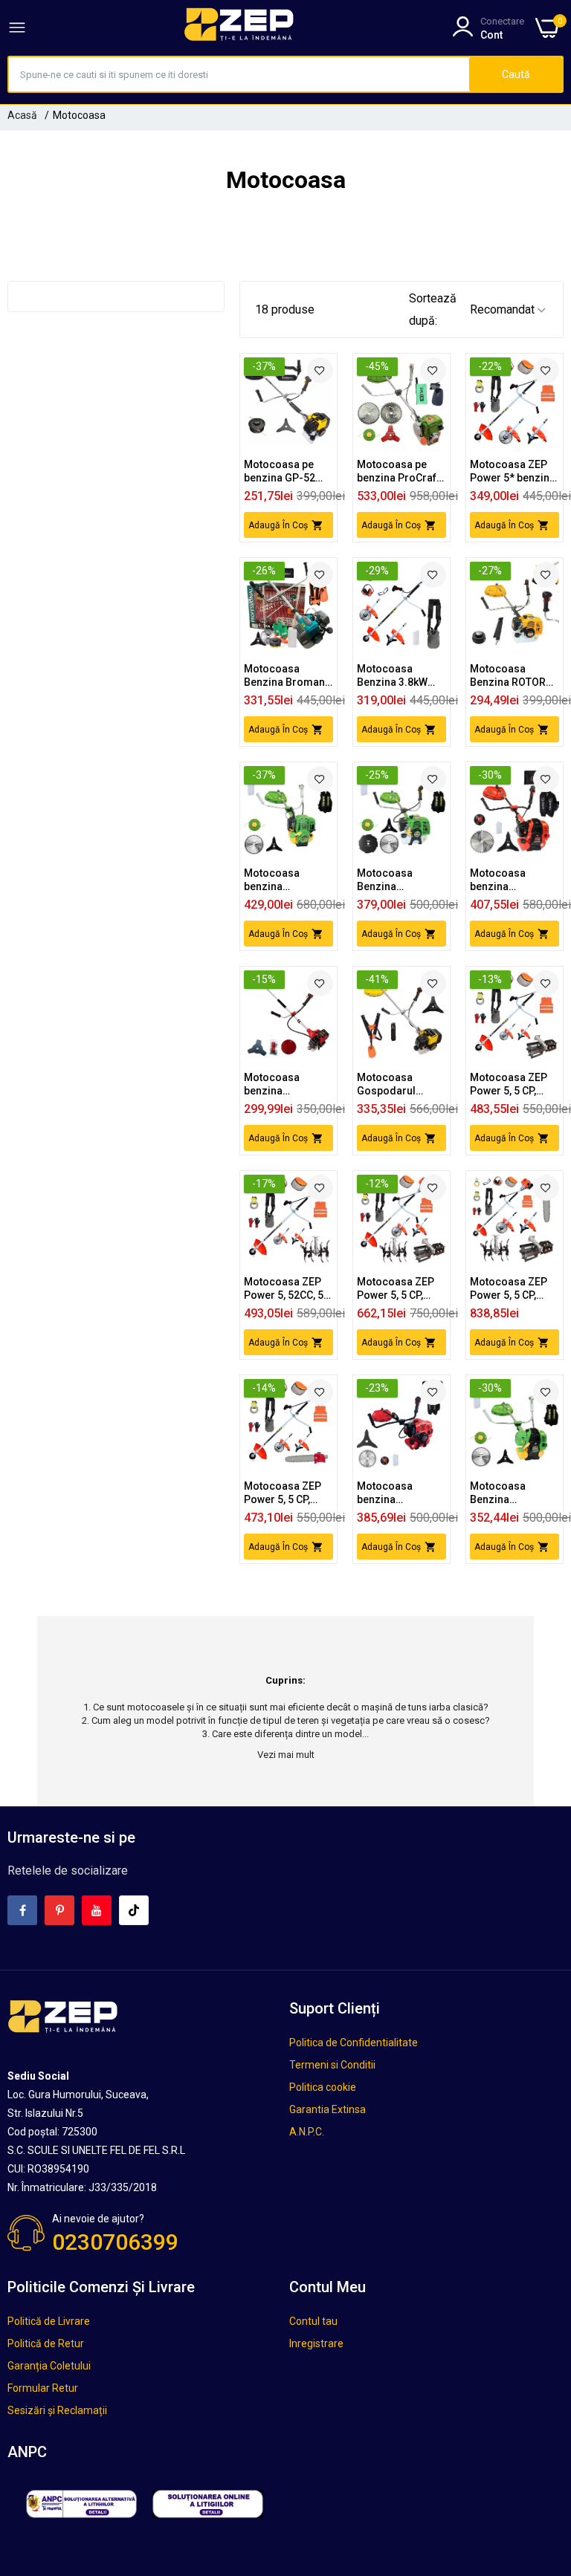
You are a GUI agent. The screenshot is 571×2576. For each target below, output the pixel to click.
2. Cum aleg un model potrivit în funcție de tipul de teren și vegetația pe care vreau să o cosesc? (286, 1720)
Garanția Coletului (49, 2366)
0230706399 (115, 2242)
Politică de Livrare (49, 2321)
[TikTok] (134, 1910)
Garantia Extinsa (328, 2109)
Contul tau (313, 2321)
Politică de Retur (46, 2343)
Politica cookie (323, 2087)
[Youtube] (97, 1910)
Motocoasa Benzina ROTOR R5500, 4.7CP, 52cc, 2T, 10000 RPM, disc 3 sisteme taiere (508, 676)
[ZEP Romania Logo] (239, 27)
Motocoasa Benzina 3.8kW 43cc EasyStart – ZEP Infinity (397, 676)
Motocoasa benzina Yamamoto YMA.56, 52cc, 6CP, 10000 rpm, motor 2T (514, 880)
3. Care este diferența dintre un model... (285, 1734)
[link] (320, 370)
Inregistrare (316, 2343)
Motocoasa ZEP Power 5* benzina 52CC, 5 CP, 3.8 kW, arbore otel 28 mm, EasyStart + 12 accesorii (513, 471)
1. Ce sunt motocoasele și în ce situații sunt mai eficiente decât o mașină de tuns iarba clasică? (286, 1707)
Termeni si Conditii (332, 2065)
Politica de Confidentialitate (354, 2043)
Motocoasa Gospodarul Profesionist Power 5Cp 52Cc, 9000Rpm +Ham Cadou (397, 1084)
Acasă (22, 115)
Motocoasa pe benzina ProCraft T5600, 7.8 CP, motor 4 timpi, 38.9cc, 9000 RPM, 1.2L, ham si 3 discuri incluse (401, 471)
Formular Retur (43, 2388)
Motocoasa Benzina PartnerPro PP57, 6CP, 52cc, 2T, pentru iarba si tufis (512, 1493)
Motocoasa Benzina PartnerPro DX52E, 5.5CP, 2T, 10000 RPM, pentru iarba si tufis (397, 880)
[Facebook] (22, 1910)
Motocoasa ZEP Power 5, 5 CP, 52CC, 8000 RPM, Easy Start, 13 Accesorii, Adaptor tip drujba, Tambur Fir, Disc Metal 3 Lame (284, 1493)
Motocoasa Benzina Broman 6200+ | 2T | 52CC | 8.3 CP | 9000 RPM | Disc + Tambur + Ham (287, 676)
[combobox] (239, 74)
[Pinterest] (59, 1910)
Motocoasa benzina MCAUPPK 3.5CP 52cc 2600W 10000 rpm (284, 1084)
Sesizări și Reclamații (57, 2410)
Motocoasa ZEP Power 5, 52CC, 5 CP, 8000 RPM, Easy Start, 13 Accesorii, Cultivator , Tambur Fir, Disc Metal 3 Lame (284, 1289)
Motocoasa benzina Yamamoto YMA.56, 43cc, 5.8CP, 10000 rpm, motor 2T (400, 1493)
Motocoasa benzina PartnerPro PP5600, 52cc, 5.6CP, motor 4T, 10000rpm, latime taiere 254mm (286, 880)
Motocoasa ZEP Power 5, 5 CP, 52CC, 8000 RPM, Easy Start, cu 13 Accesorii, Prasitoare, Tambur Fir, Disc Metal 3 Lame (510, 1084)
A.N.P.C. (307, 2132)
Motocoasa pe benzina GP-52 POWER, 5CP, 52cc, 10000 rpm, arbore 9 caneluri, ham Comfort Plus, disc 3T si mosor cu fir (288, 471)
